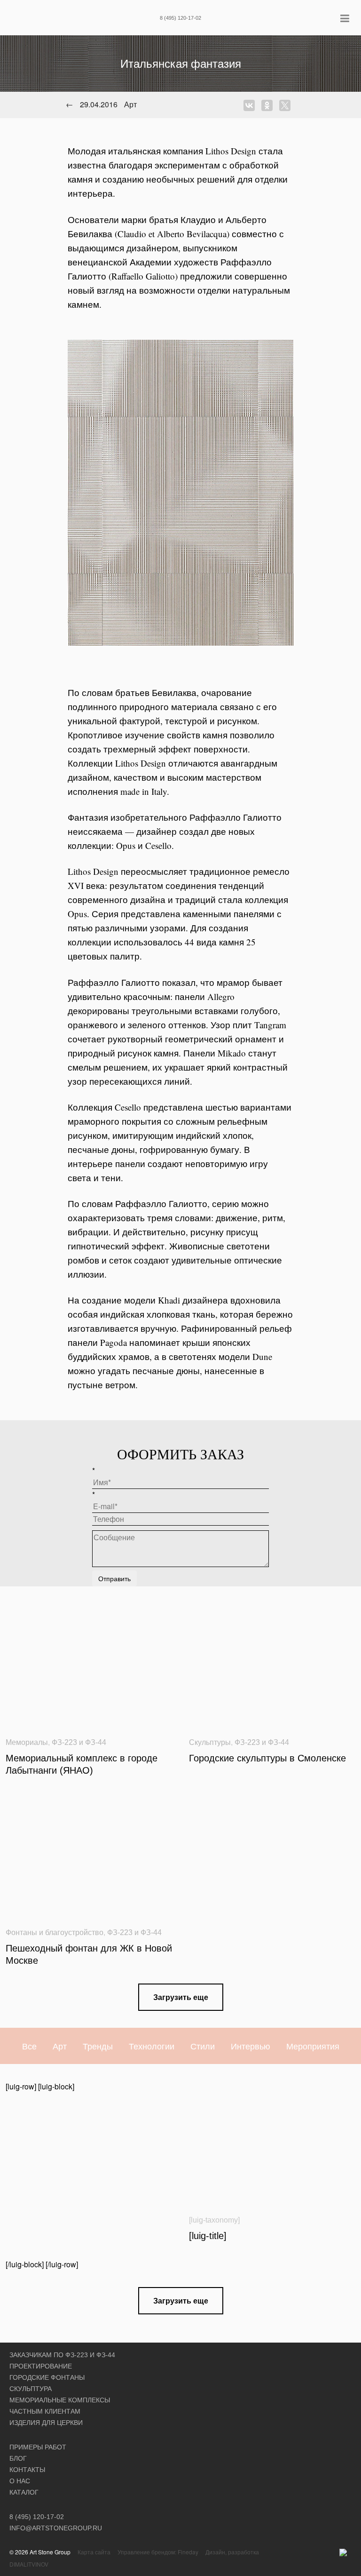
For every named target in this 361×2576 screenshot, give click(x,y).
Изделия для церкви (46, 2423)
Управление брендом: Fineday (158, 2552)
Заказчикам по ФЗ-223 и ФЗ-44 (62, 2355)
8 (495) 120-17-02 (180, 18)
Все (29, 2046)
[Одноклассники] (269, 105)
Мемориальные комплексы (60, 2400)
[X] (287, 105)
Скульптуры (210, 1742)
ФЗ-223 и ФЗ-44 (79, 1742)
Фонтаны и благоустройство (55, 1932)
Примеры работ (38, 2447)
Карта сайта (94, 2552)
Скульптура (31, 2389)
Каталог (24, 2492)
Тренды (98, 2046)
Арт (60, 2046)
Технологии (152, 2046)
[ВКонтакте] (251, 105)
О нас (20, 2481)
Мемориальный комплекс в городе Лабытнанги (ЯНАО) (82, 1764)
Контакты (27, 2470)
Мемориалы (27, 1742)
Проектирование (41, 2366)
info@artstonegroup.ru (56, 2528)
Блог (18, 2458)
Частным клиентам (45, 2411)
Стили (203, 2046)
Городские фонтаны (47, 2377)
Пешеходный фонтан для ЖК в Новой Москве (89, 1954)
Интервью (251, 2046)
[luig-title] (208, 2236)
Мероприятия (313, 2046)
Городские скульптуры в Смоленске (267, 1758)
